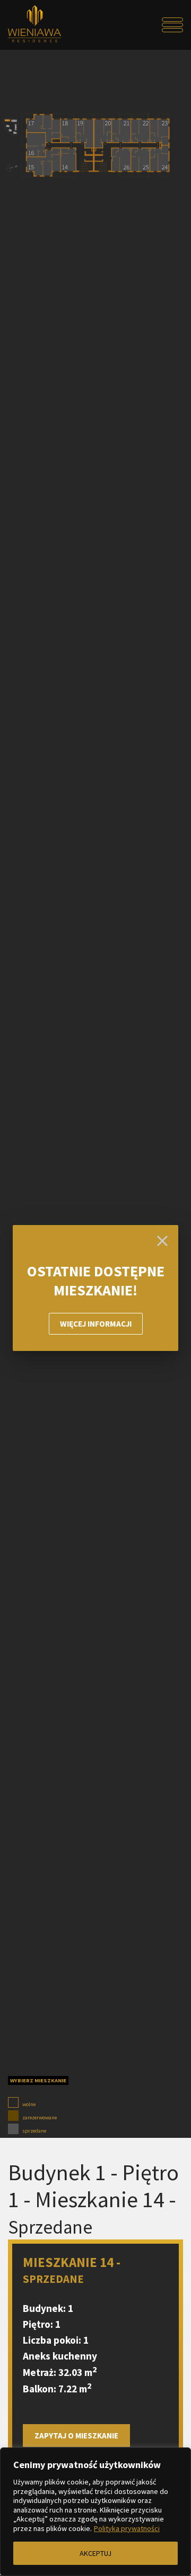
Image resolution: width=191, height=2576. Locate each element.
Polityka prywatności (127, 2528)
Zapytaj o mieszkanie (76, 2436)
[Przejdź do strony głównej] (30, 25)
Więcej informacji (96, 1324)
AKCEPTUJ (95, 2553)
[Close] (162, 1241)
